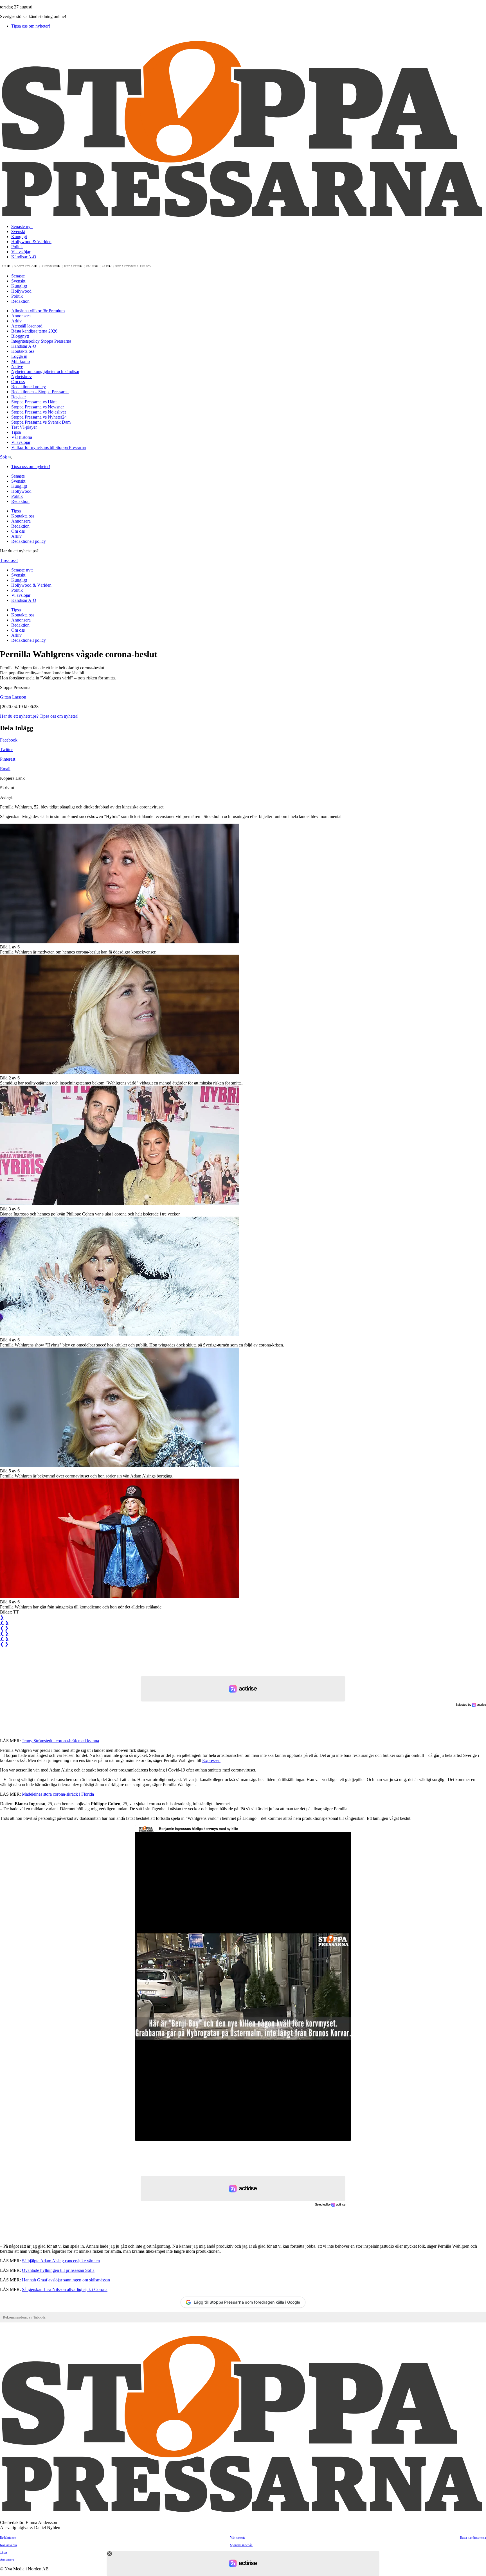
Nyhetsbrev (22, 377)
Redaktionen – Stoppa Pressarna (40, 392)
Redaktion (73, 266)
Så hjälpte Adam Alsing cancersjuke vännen (61, 2261)
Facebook (9, 740)
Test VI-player (24, 427)
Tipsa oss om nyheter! (31, 26)
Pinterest (8, 759)
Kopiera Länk (12, 778)
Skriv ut (7, 788)
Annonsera (51, 266)
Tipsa (6, 266)
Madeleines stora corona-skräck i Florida (58, 1794)
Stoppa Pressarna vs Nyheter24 (39, 417)
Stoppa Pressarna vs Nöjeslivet (39, 412)
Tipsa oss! (9, 560)
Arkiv (107, 266)
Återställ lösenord (27, 326)
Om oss (92, 266)
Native (17, 366)
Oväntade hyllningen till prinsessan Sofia (58, 2270)
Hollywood (21, 291)
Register (19, 397)
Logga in (19, 356)
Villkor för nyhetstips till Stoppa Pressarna (49, 447)
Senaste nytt (22, 226)
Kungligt (19, 237)
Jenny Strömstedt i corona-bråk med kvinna (60, 1741)
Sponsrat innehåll (241, 2545)
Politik (17, 247)
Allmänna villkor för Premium (38, 311)
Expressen (211, 1760)
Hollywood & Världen (31, 242)
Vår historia (22, 437)
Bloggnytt (20, 336)
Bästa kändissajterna (473, 2537)
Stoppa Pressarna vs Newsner (38, 407)
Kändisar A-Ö (24, 257)
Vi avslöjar (21, 252)
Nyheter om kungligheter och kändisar (45, 371)
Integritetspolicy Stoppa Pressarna (42, 341)
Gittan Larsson (13, 697)
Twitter (6, 750)
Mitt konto (21, 361)
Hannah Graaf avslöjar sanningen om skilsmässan (66, 2280)
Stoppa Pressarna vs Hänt (34, 402)
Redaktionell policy (134, 266)
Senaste (18, 276)
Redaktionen (8, 2537)
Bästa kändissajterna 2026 (34, 331)
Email (5, 769)
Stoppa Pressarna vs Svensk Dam (41, 422)
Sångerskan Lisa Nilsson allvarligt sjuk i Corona (65, 2289)
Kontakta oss (26, 266)
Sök (4, 457)
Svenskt (18, 231)
